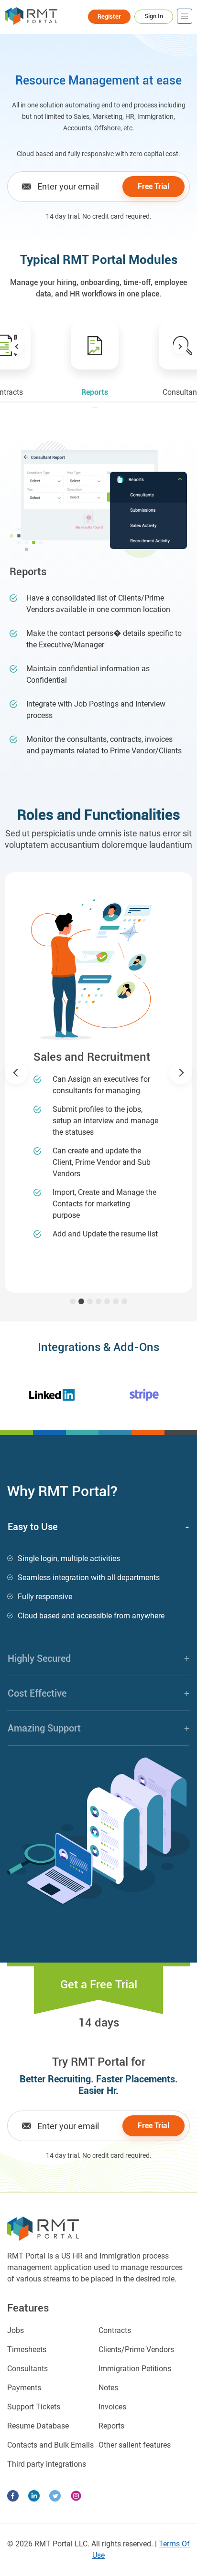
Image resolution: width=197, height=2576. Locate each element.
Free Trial (153, 186)
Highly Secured (98, 1658)
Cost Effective (98, 1693)
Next (180, 347)
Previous (17, 347)
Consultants (27, 2369)
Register (109, 16)
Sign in (154, 16)
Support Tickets (34, 2407)
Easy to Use (98, 1527)
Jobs (16, 2330)
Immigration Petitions (135, 2369)
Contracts (115, 2330)
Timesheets (27, 2349)
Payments (24, 2388)
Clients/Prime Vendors (136, 2349)
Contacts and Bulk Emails (50, 2445)
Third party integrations (47, 2464)
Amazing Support (98, 1728)
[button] (16, 1073)
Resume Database (38, 2426)
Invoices (112, 2407)
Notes (108, 2388)
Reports (111, 2426)
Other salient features (135, 2445)
